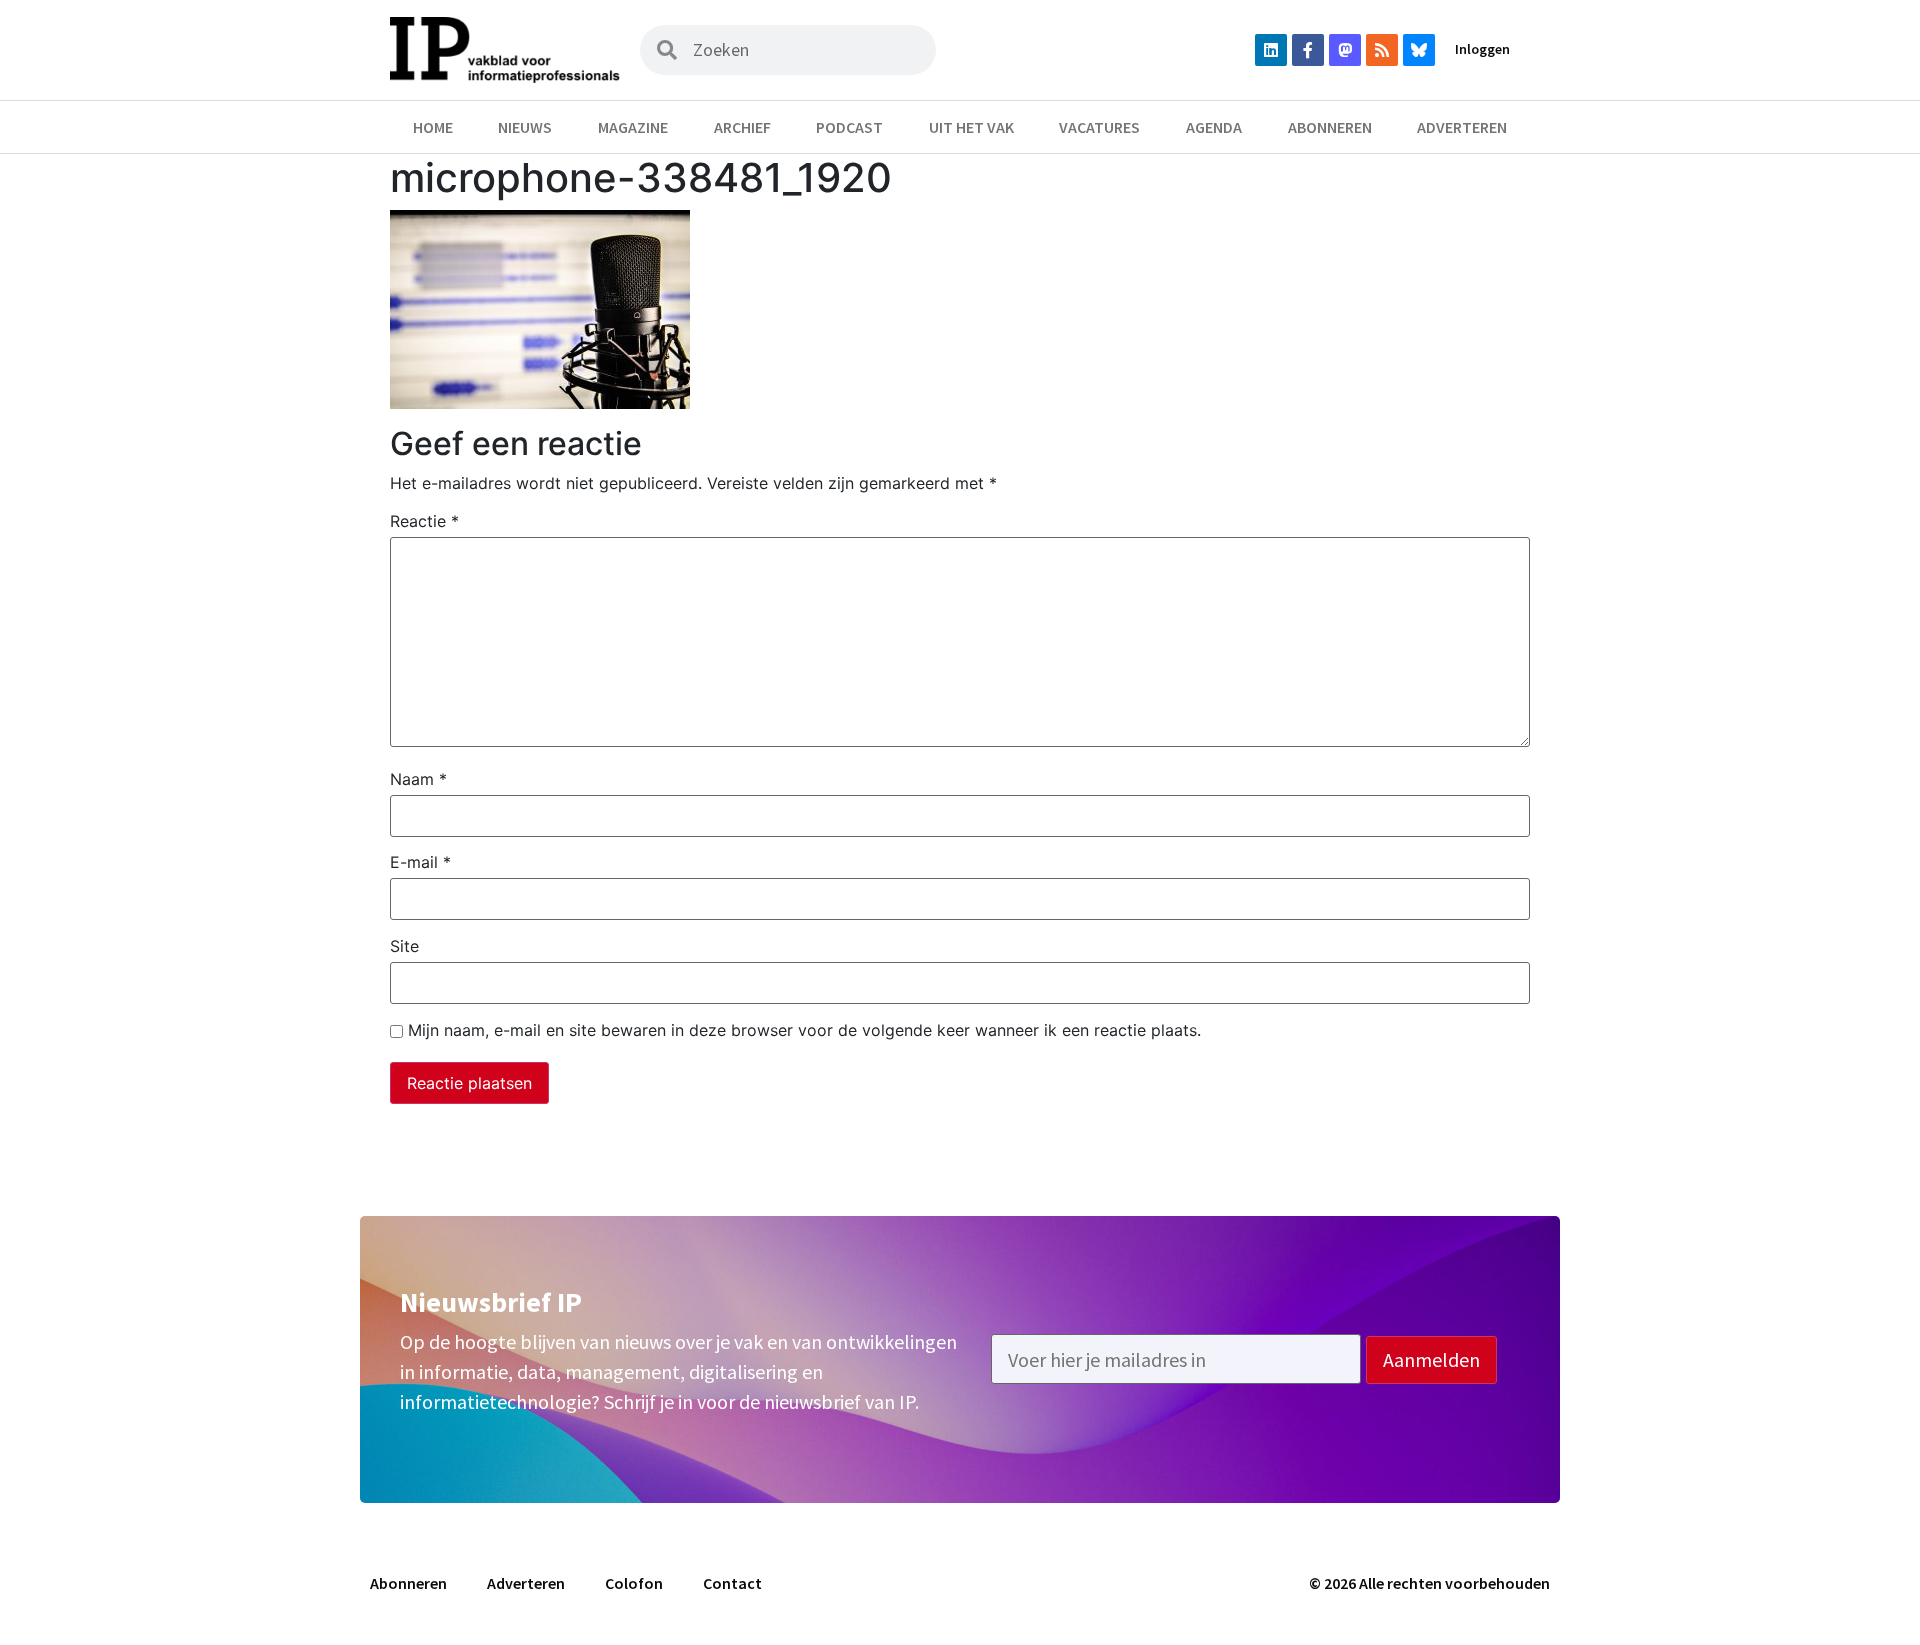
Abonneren (1330, 127)
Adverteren (1462, 127)
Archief (742, 127)
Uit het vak (971, 127)
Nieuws (525, 127)
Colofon (634, 1583)
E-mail (420, 862)
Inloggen (1482, 49)
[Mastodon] (1345, 50)
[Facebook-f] (1308, 50)
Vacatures (1099, 127)
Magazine (633, 127)
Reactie (424, 521)
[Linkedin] (1271, 50)
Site (404, 946)
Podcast (849, 127)
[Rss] (1382, 50)
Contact (732, 1583)
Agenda (1214, 127)
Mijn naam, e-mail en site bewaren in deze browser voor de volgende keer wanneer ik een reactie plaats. (804, 1030)
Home (433, 127)
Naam (418, 779)
